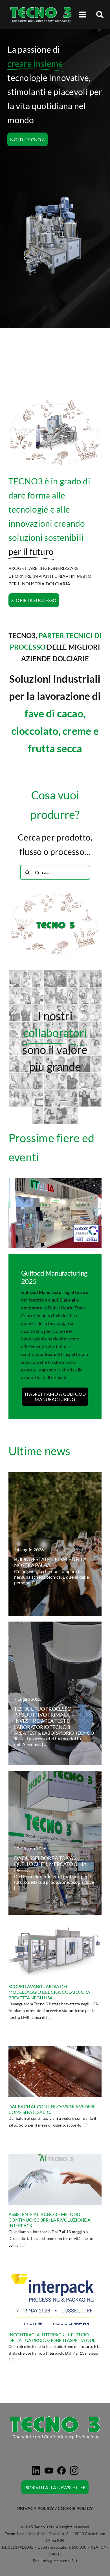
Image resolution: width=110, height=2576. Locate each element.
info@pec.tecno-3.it (59, 2561)
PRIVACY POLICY (36, 2508)
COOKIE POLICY (75, 2508)
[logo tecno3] (41, 8)
